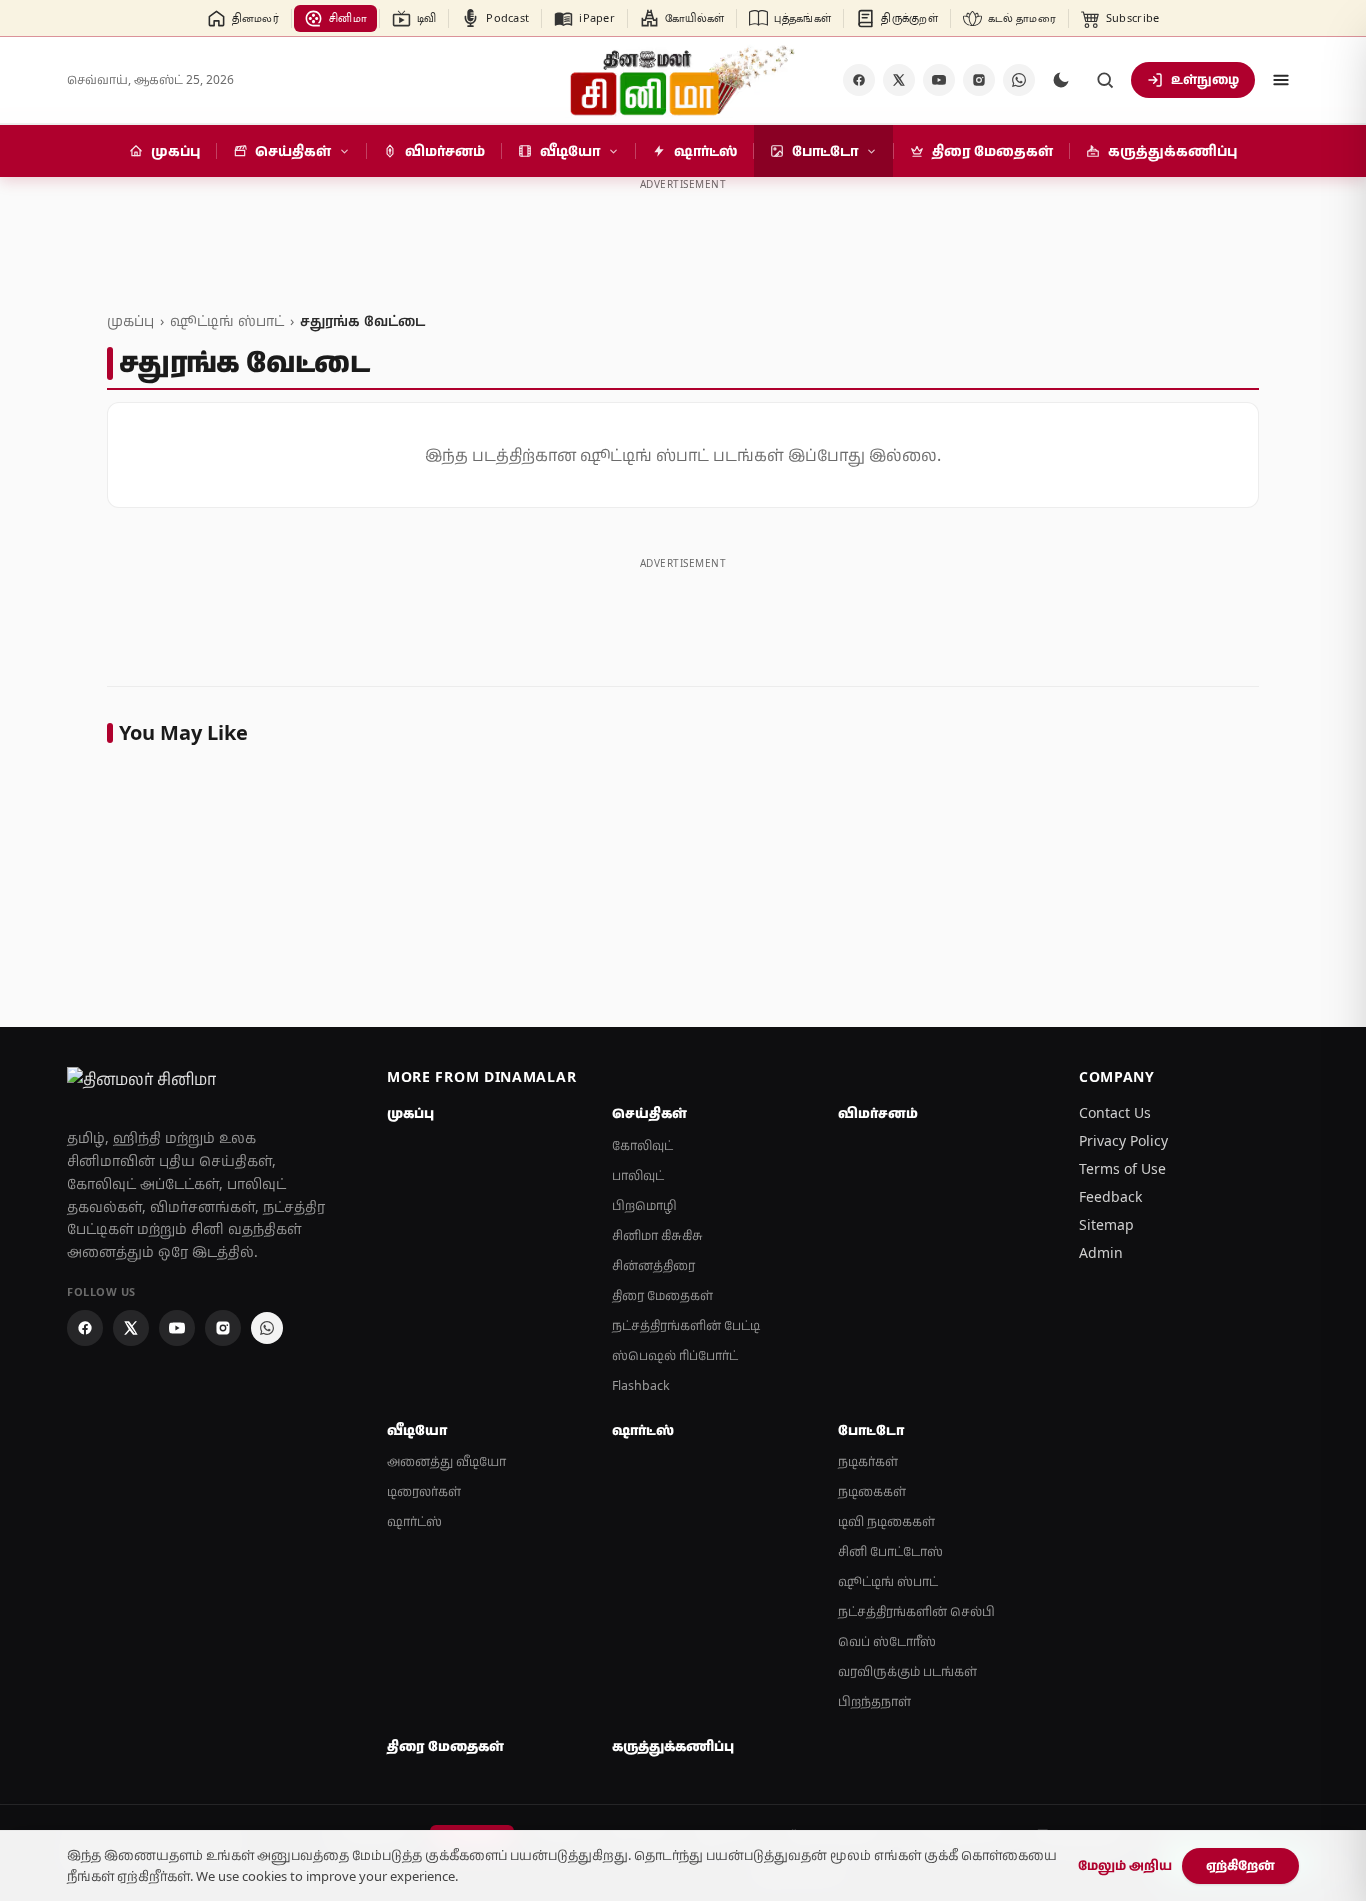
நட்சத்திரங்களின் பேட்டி (686, 1325)
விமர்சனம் (878, 1113)
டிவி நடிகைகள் (886, 1521)
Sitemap (1106, 1224)
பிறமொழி (644, 1205)
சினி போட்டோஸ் (890, 1551)
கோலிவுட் (642, 1145)
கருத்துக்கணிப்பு (673, 1746)
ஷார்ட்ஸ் (414, 1521)
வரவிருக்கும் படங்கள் (907, 1671)
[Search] (1105, 80)
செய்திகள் (649, 1113)
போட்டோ (871, 1430)
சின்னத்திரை (653, 1265)
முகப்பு (130, 320)
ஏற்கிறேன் (1240, 1865)
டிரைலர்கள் (424, 1491)
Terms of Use (1122, 1168)
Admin (1101, 1252)
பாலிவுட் (638, 1175)
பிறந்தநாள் (874, 1701)
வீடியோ (417, 1430)
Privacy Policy (1123, 1140)
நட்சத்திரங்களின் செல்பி (916, 1611)
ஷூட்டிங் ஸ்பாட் (227, 320)
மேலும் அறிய (1125, 1865)
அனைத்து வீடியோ (446, 1461)
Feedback (1110, 1196)
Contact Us (1115, 1112)
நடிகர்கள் (868, 1461)
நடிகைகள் (872, 1491)
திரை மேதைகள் (662, 1295)
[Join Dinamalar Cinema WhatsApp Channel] (1019, 80)
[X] (899, 80)
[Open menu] (1281, 80)
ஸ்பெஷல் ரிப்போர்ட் (675, 1355)
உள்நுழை (1205, 79)
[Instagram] (979, 80)
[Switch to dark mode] (1061, 80)
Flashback (641, 1385)
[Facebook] (859, 80)
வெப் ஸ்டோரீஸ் (887, 1641)
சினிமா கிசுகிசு (657, 1235)
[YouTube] (939, 80)
